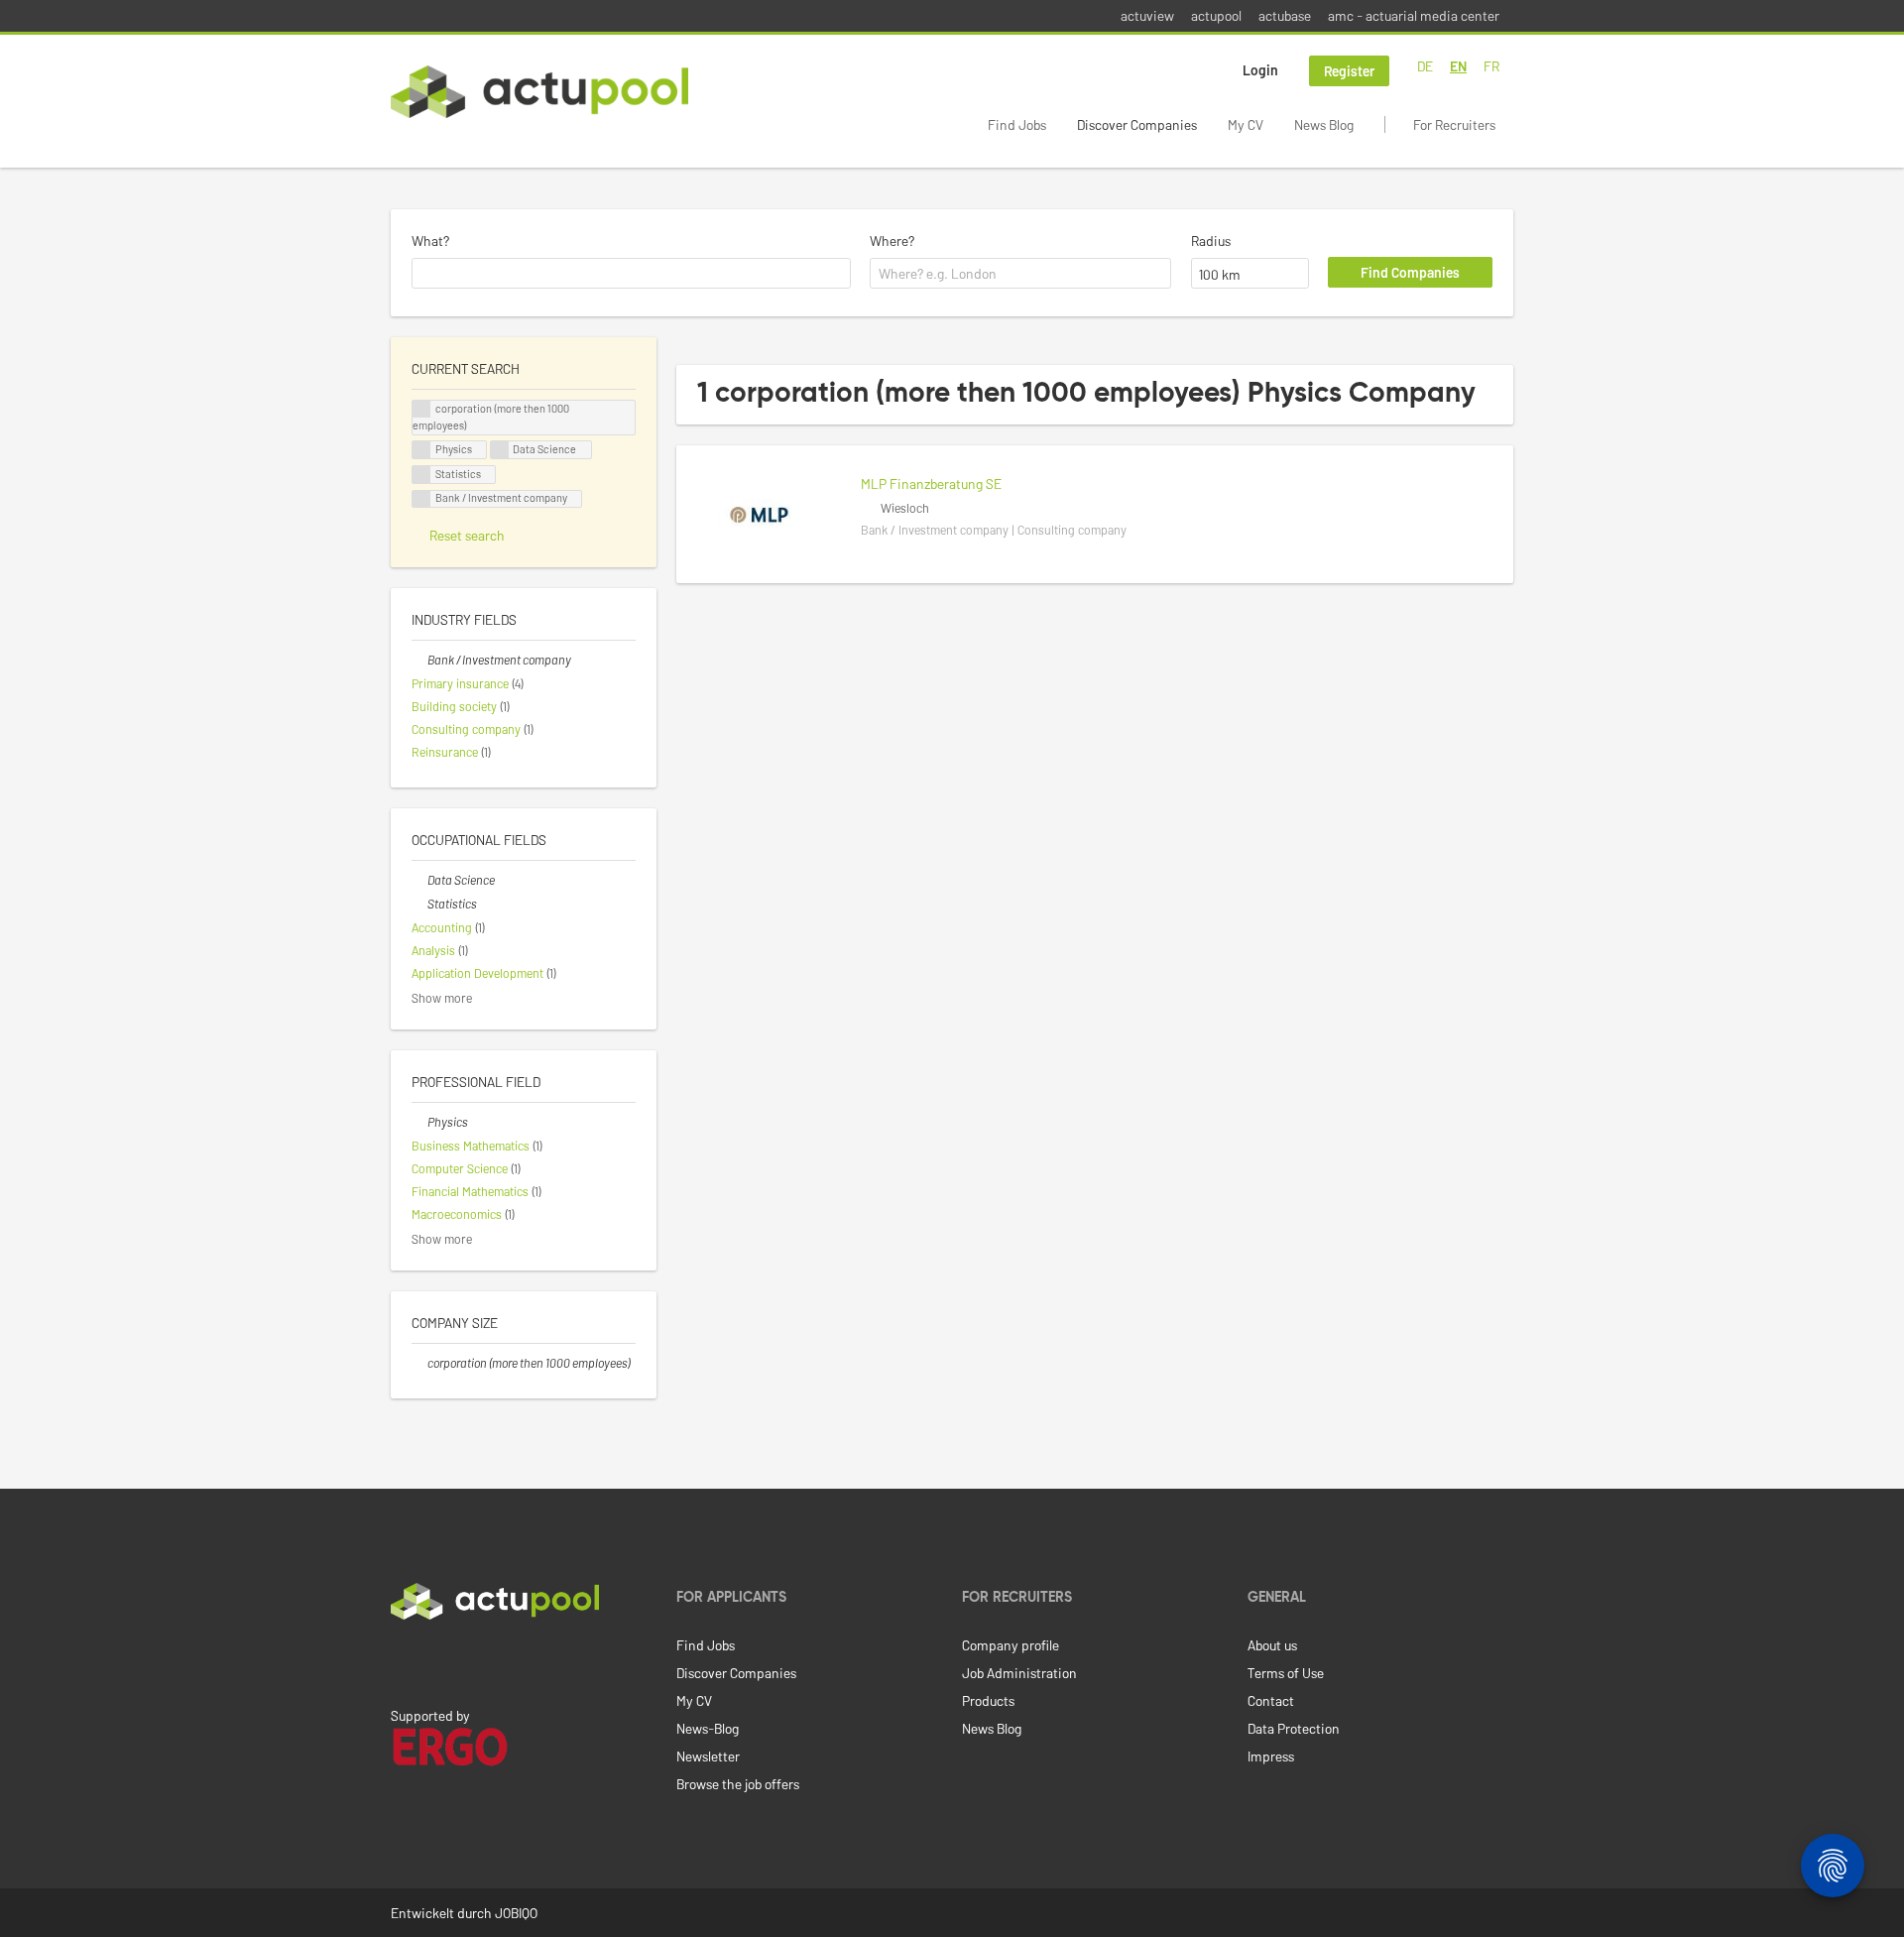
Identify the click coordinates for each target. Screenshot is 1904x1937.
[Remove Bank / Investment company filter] (419, 660)
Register (1349, 71)
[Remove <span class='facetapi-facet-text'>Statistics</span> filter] (421, 475)
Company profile (1011, 1645)
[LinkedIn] (402, 1661)
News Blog (1324, 124)
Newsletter (708, 1756)
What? (430, 241)
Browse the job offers (738, 1784)
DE (1425, 66)
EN (1458, 66)
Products (988, 1700)
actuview (1147, 15)
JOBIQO (516, 1913)
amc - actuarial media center (1414, 15)
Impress (1271, 1756)
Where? (892, 241)
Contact (1271, 1700)
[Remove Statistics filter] (419, 904)
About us (1272, 1645)
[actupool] (539, 92)
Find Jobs (1017, 124)
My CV (1246, 124)
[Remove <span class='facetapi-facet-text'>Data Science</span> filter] (500, 450)
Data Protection (1294, 1728)
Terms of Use (1286, 1673)
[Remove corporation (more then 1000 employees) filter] (419, 1363)
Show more (442, 998)
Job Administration (1019, 1673)
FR (1491, 66)
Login (1260, 70)
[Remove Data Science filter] (419, 880)
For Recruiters (1454, 124)
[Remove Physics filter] (419, 1122)
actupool (1216, 15)
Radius (1211, 241)
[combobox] (631, 274)
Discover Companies (1137, 124)
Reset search (467, 535)
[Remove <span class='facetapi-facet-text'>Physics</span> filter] (421, 450)
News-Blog (708, 1728)
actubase (1285, 15)
